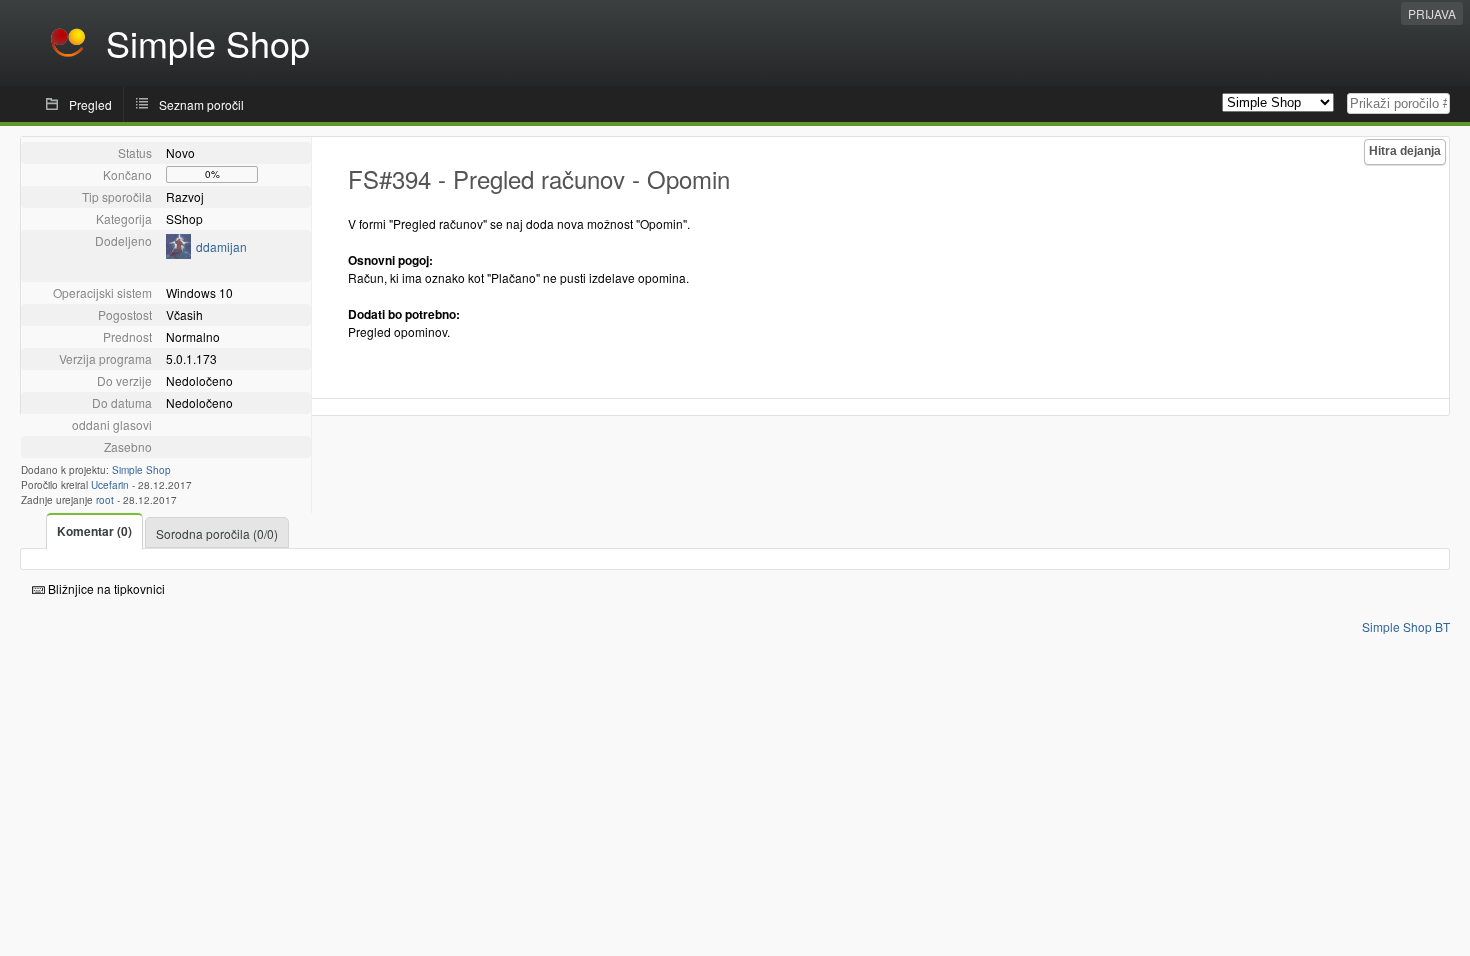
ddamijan (221, 246)
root (105, 500)
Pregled (90, 104)
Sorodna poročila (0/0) (217, 533)
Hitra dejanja (1405, 151)
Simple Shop (141, 470)
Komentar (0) (94, 531)
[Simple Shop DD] (178, 253)
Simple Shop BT (1406, 626)
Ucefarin (110, 485)
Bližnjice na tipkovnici (105, 588)
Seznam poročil (201, 104)
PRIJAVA (1432, 13)
